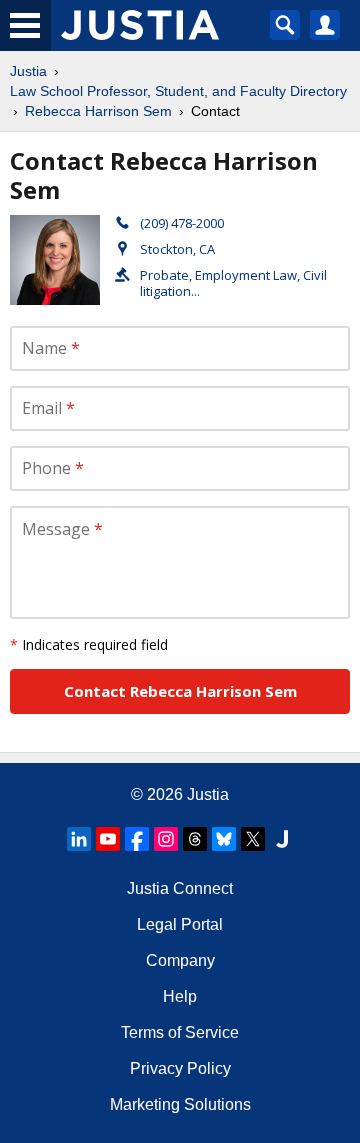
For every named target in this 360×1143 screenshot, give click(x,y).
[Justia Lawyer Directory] (282, 839)
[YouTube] (108, 839)
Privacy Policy (180, 1068)
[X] (253, 839)
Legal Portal (180, 924)
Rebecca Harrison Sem (98, 111)
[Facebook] (137, 839)
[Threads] (195, 839)
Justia (28, 71)
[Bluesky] (224, 839)
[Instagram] (166, 839)
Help (180, 996)
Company (180, 960)
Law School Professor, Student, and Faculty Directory (178, 91)
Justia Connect (180, 888)
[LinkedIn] (79, 839)
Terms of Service (180, 1032)
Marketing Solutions (180, 1104)
